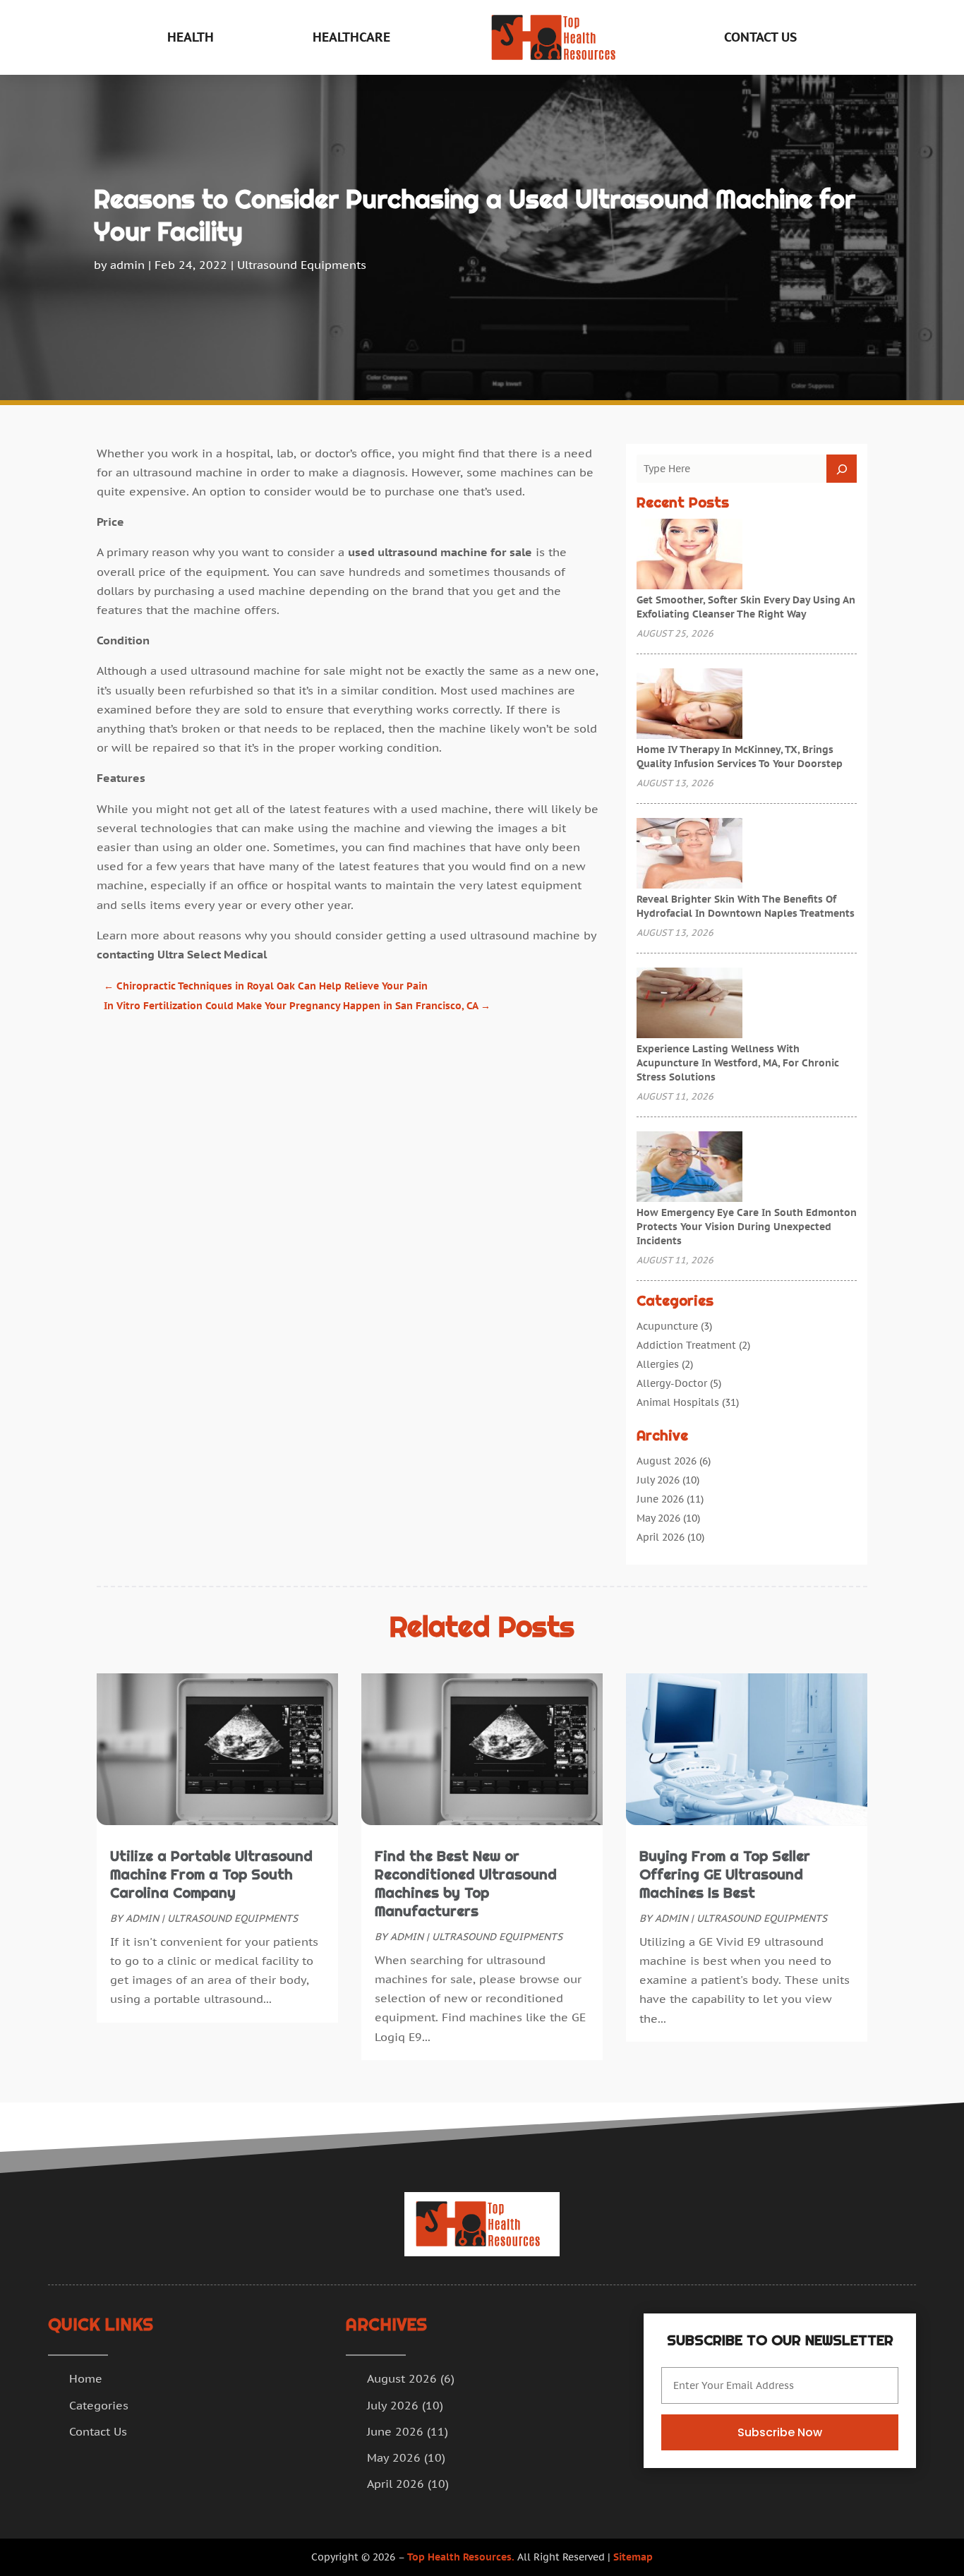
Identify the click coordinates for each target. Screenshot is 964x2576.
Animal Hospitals (678, 1402)
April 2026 (661, 1537)
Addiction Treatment (686, 1345)
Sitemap (633, 2557)
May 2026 (658, 1518)
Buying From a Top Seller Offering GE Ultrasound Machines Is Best (725, 1874)
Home (86, 2378)
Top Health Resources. (461, 2557)
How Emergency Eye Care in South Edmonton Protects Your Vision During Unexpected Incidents (747, 1227)
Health (191, 37)
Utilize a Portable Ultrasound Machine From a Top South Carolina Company (211, 1874)
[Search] (842, 469)
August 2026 (667, 1461)
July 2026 (658, 1480)
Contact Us (760, 37)
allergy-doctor (672, 1383)
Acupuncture (667, 1326)
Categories (99, 2405)
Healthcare (351, 37)
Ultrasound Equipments (302, 265)
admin (127, 265)
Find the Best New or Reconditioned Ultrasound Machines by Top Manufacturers (466, 1884)
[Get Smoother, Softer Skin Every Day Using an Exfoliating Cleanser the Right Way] (689, 555)
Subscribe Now (780, 2432)
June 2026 (660, 1499)
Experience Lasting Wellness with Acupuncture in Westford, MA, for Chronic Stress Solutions (738, 1063)
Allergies (658, 1364)
